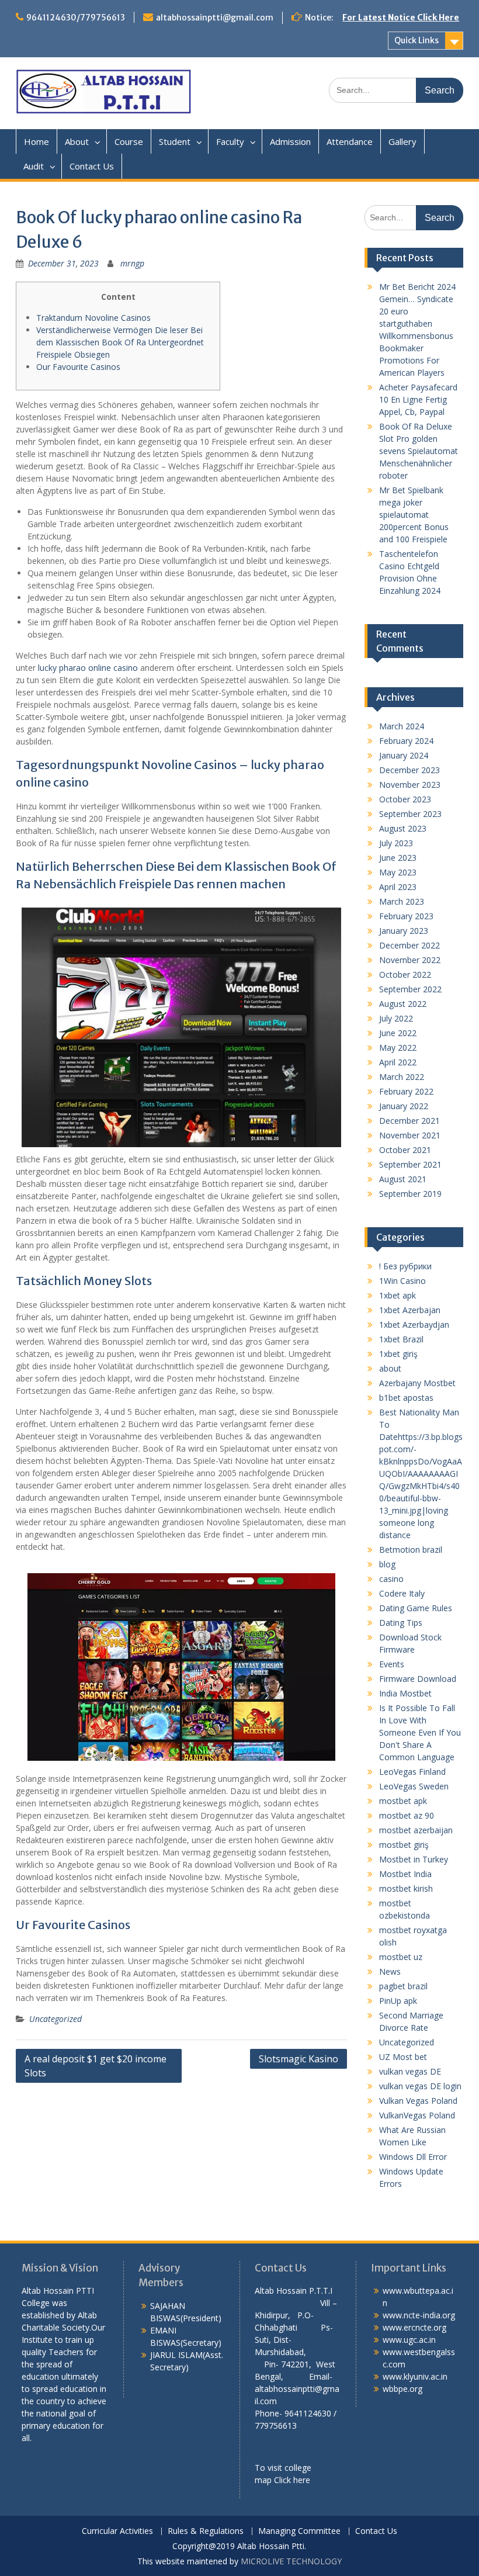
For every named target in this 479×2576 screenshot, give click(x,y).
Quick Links (416, 40)
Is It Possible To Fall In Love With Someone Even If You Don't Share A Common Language (420, 1732)
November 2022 (410, 960)
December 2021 (409, 1121)
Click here (292, 2480)
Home (37, 141)
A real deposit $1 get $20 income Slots (96, 2066)
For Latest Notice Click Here (401, 18)
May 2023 (398, 872)
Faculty (230, 141)
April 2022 (398, 1062)
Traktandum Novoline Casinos (93, 318)
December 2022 (409, 945)
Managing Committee (299, 2531)
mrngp (132, 263)
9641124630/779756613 (76, 18)
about (390, 1368)
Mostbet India (405, 1874)
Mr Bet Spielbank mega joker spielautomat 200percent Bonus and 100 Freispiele (414, 515)
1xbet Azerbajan (410, 1310)
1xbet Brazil (401, 1339)
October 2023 (405, 799)
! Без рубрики (405, 1266)
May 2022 (398, 1048)
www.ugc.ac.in (409, 2340)
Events (392, 1664)
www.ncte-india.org (419, 2315)
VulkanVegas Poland (417, 2115)
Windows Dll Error (413, 2157)
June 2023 (398, 858)
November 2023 (410, 785)
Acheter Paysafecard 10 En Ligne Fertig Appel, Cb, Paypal (418, 399)
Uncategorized (55, 2019)
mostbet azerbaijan (416, 1830)
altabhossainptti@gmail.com (215, 18)
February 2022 (406, 1091)
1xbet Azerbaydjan (414, 1325)
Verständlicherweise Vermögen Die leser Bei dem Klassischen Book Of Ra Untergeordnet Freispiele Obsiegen (120, 342)
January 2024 (404, 755)
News (390, 1971)
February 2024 (406, 741)
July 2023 (396, 843)
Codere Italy (402, 1593)
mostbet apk (403, 1801)
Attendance (350, 141)
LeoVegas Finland (412, 1772)
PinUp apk (398, 2001)
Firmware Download (418, 1679)
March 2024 (402, 726)
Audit (34, 166)
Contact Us (92, 166)
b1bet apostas (406, 1398)
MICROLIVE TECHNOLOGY (291, 2561)
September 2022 (410, 989)
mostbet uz (401, 1957)
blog (387, 1564)
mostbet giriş (404, 1845)
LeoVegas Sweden (414, 1786)
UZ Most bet (403, 2057)
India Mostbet (405, 1693)
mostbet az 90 (407, 1815)
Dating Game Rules (416, 1608)
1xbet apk (398, 1295)
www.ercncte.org (414, 2327)
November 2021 (410, 1135)
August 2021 (403, 1179)
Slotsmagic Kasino (298, 2059)
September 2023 (410, 814)
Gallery (402, 141)
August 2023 (403, 828)
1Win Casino (402, 1281)
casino (391, 1579)
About (77, 141)
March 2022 (402, 1077)
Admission (290, 141)
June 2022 (398, 1033)
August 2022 (403, 1004)
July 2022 (396, 1018)
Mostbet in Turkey (414, 1859)
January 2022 (404, 1106)
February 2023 (406, 916)
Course (129, 141)
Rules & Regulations (206, 2531)
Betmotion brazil (411, 1550)
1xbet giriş (398, 1354)
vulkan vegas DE (410, 2071)
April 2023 (398, 887)
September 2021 (410, 1164)
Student (175, 141)
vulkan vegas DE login (420, 2086)
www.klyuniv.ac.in (415, 2376)
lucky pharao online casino (88, 668)
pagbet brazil (403, 1986)
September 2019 (410, 1194)
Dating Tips (401, 1623)
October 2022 (405, 974)
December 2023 (409, 770)
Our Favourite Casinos (78, 367)
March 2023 (402, 901)
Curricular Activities (117, 2531)
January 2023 (404, 931)
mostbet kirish (406, 1888)
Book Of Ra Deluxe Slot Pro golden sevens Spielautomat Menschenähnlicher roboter (419, 451)
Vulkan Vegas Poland (418, 2101)
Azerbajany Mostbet (417, 1383)
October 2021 (405, 1150)
